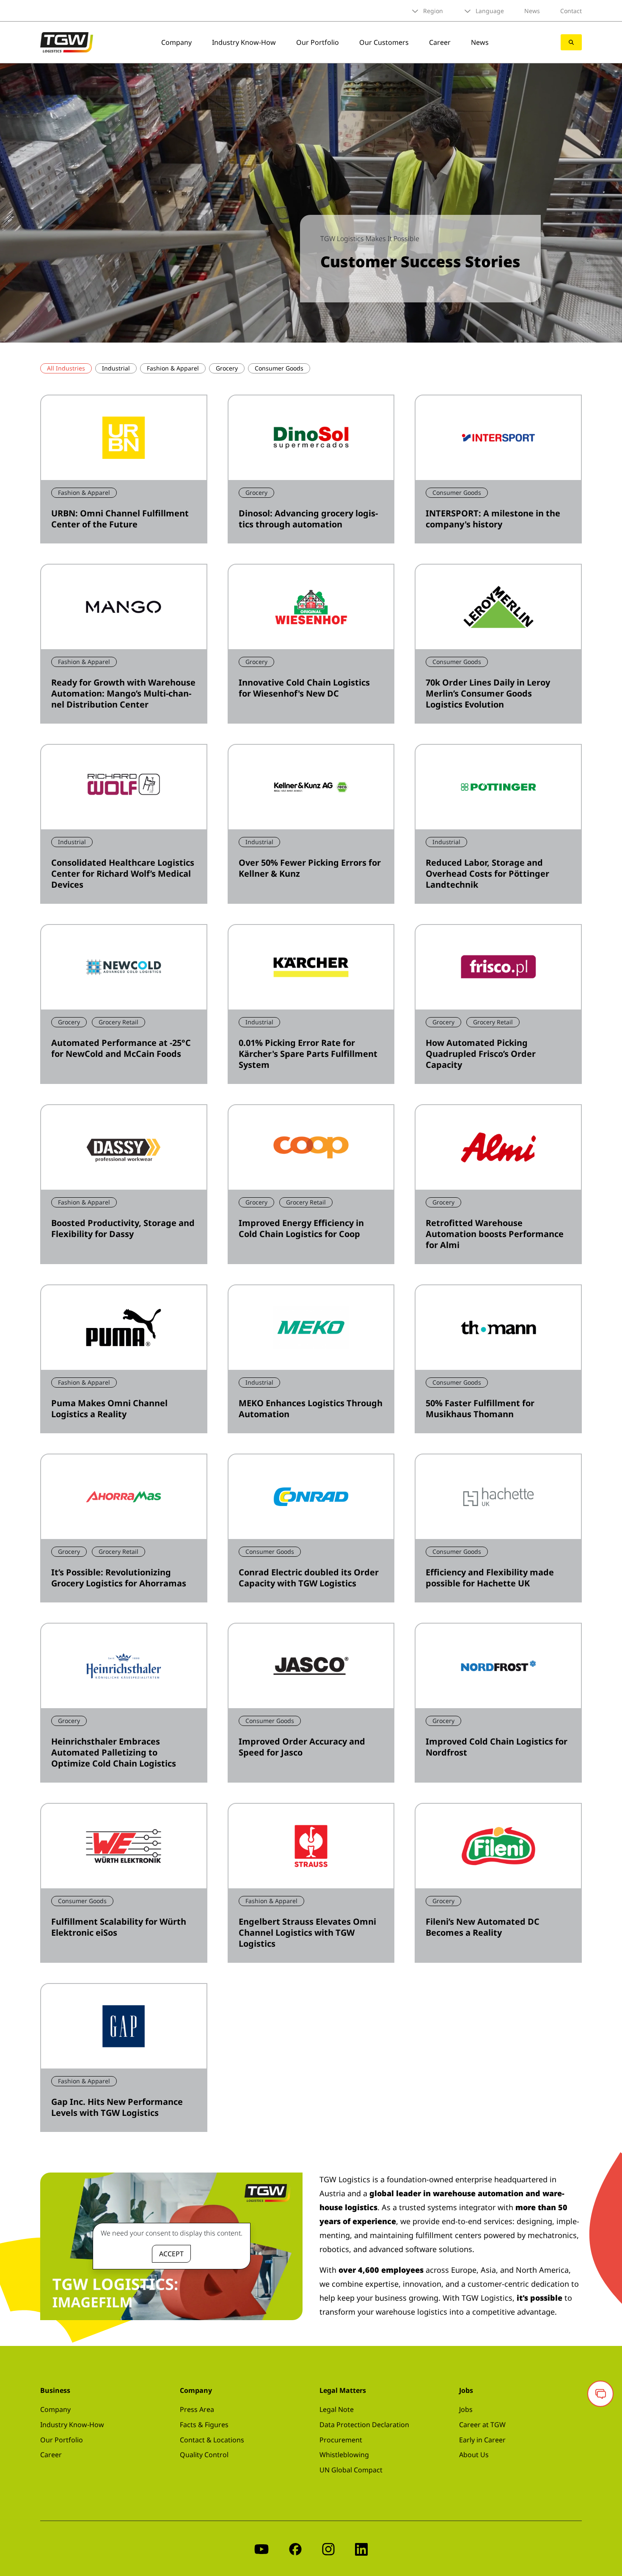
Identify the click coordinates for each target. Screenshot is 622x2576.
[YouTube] (261, 2548)
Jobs (466, 2409)
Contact (571, 11)
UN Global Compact (351, 2470)
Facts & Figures (204, 2425)
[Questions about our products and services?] (600, 2394)
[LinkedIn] (361, 2548)
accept (171, 2254)
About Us (474, 2455)
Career (440, 42)
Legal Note (337, 2409)
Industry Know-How (244, 42)
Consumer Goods (279, 368)
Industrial (116, 368)
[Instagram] (328, 2548)
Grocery (227, 368)
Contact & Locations (212, 2440)
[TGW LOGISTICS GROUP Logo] (67, 41)
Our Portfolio (318, 42)
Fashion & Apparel (173, 368)
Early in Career (482, 2440)
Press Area (197, 2409)
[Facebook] (295, 2548)
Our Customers (384, 42)
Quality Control (204, 2455)
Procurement (341, 2440)
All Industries (66, 368)
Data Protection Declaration (364, 2425)
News (532, 11)
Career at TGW (482, 2425)
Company (176, 42)
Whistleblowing (344, 2455)
